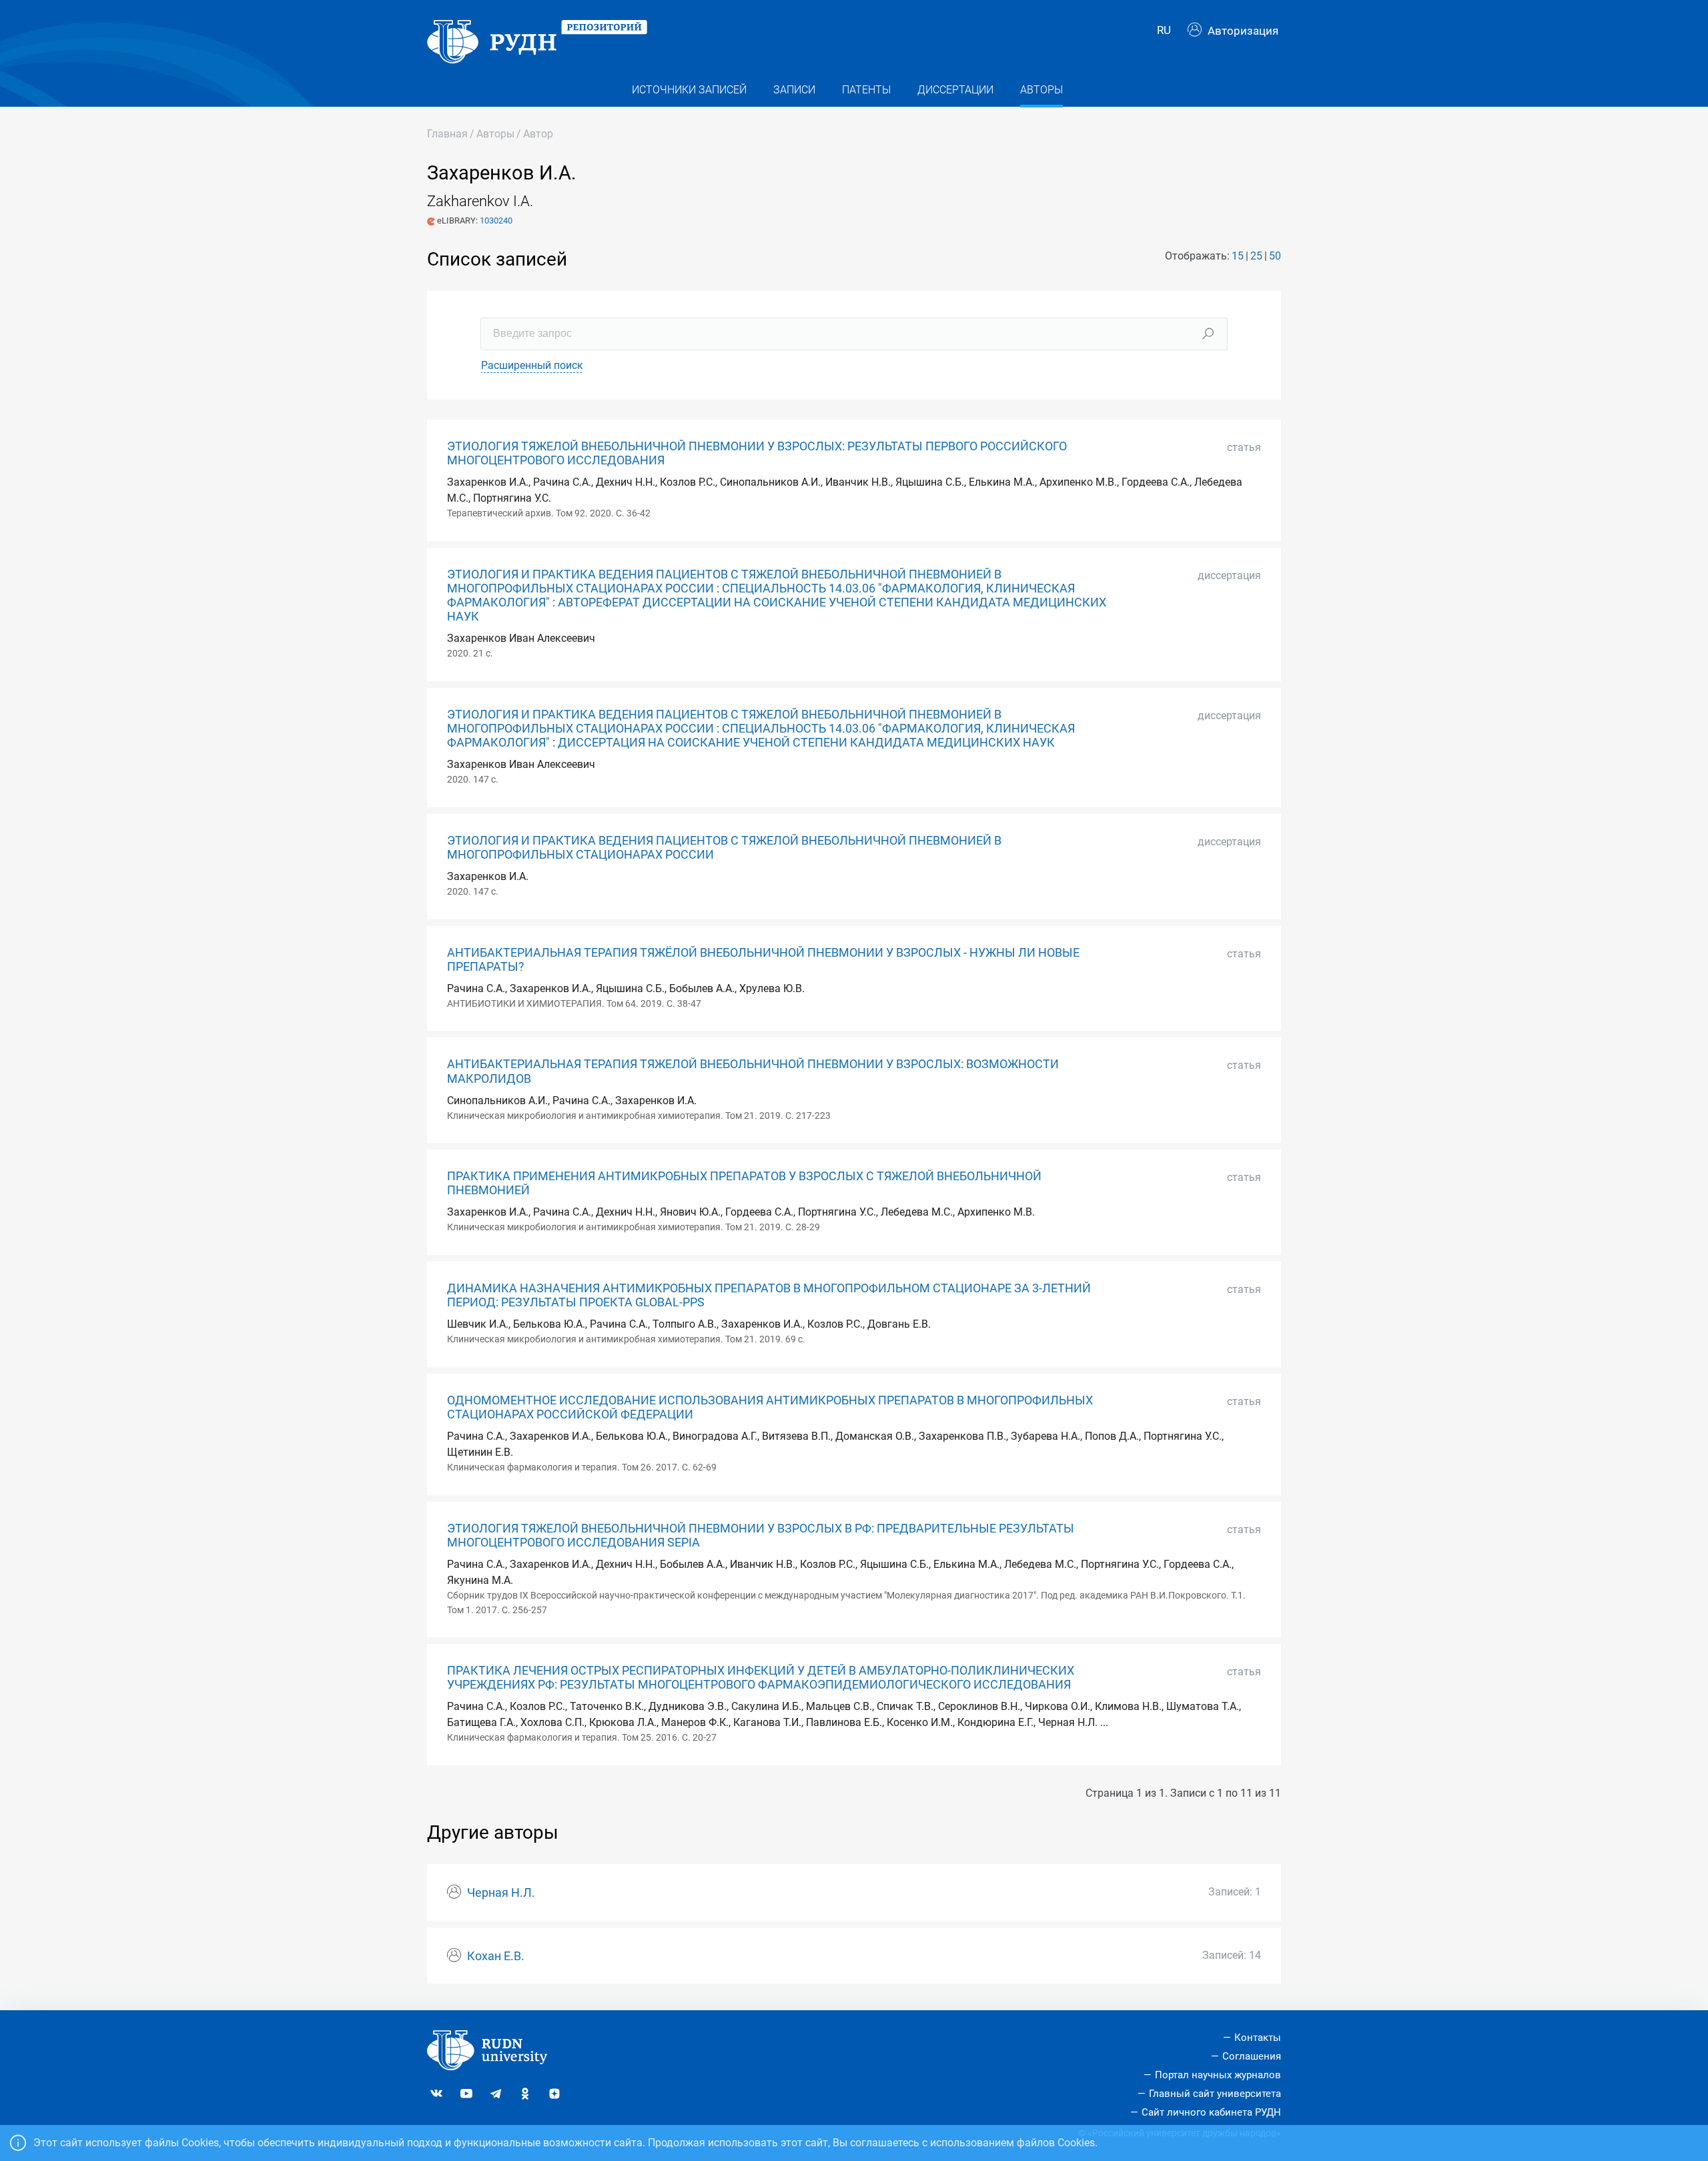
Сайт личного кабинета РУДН (1211, 2112)
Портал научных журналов (1218, 2075)
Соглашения (1252, 2056)
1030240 (496, 221)
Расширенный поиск (532, 365)
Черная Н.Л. (501, 1893)
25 (1256, 256)
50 (1275, 256)
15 (1238, 256)
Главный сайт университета (1215, 2094)
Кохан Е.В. (496, 1956)
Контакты (1258, 2038)
